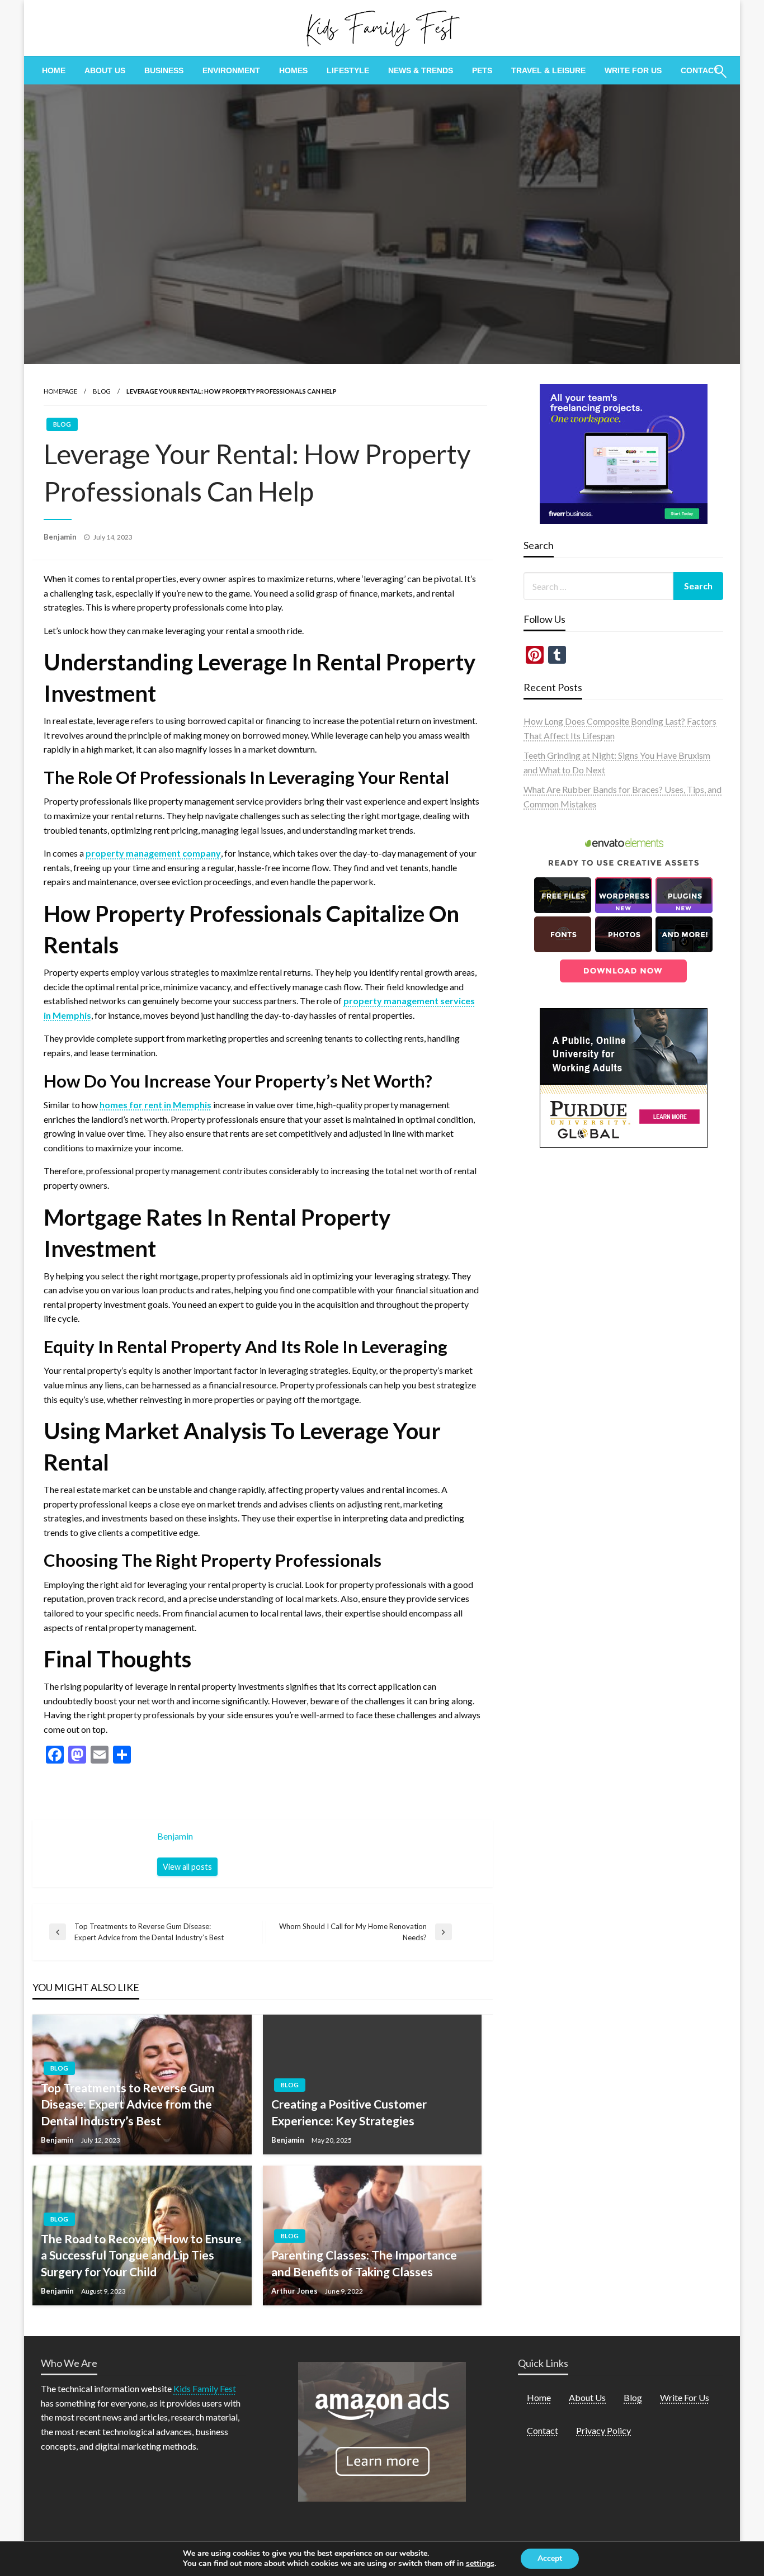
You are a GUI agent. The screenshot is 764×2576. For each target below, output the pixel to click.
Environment (231, 70)
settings (480, 2564)
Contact (700, 70)
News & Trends (421, 70)
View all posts (187, 1867)
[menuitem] (54, 70)
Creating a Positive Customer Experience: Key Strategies (349, 2112)
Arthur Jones (295, 2291)
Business (164, 70)
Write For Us (633, 70)
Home (54, 70)
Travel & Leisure (548, 70)
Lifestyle (348, 70)
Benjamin (61, 537)
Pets (482, 70)
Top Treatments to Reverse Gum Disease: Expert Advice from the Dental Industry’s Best (128, 2104)
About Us (105, 70)
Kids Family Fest (205, 2388)
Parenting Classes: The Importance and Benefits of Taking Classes (364, 2263)
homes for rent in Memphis (155, 1105)
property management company (153, 853)
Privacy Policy (603, 2430)
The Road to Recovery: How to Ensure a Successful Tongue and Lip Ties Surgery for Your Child (141, 2255)
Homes (293, 70)
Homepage (60, 391)
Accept (550, 2558)
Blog (102, 391)
